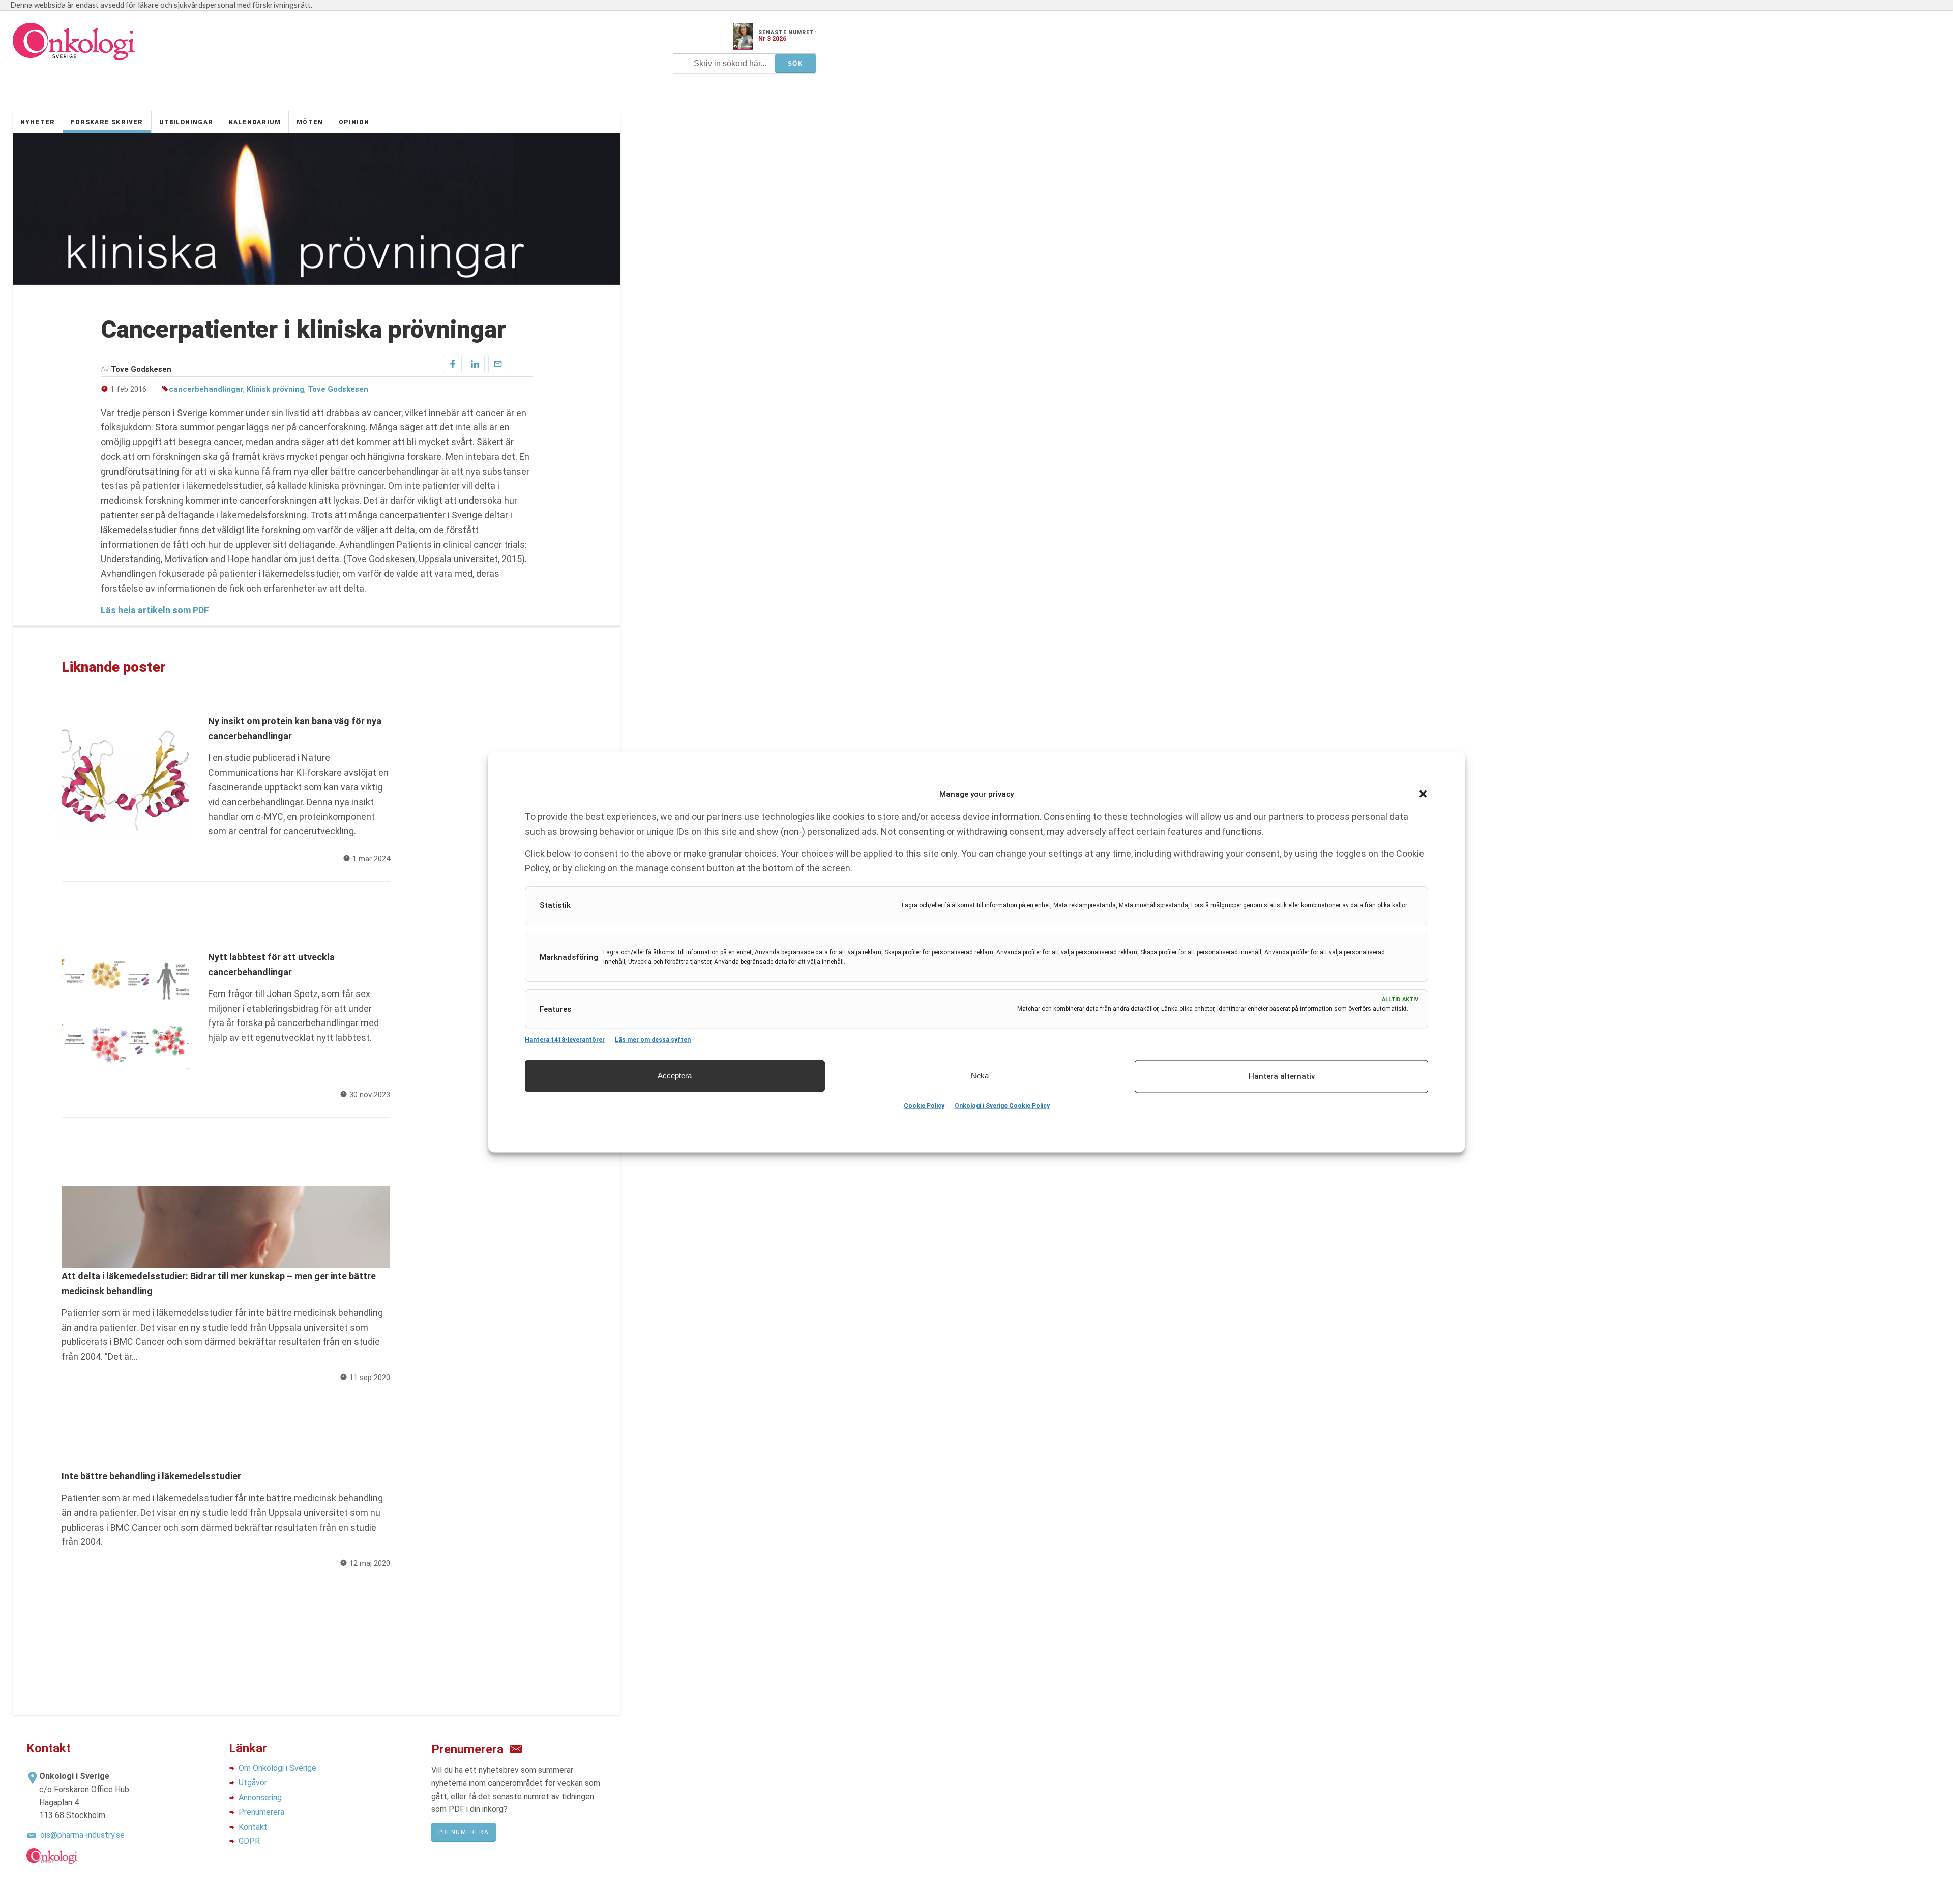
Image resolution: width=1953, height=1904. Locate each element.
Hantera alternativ (1282, 1076)
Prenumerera (261, 1812)
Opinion (354, 122)
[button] (1423, 794)
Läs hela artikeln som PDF (155, 610)
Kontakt (253, 1827)
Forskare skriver (107, 122)
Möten (310, 122)
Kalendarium (255, 122)
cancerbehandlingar (206, 389)
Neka (980, 1076)
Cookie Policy (924, 1106)
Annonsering (260, 1797)
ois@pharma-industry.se (82, 1835)
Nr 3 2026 (772, 39)
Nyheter (38, 122)
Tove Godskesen (338, 389)
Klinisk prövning (275, 389)
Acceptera (675, 1076)
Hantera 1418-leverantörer (565, 1039)
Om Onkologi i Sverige (277, 1768)
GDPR (249, 1841)
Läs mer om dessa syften (653, 1039)
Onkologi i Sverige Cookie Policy (1002, 1106)
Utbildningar (186, 122)
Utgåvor (253, 1783)
